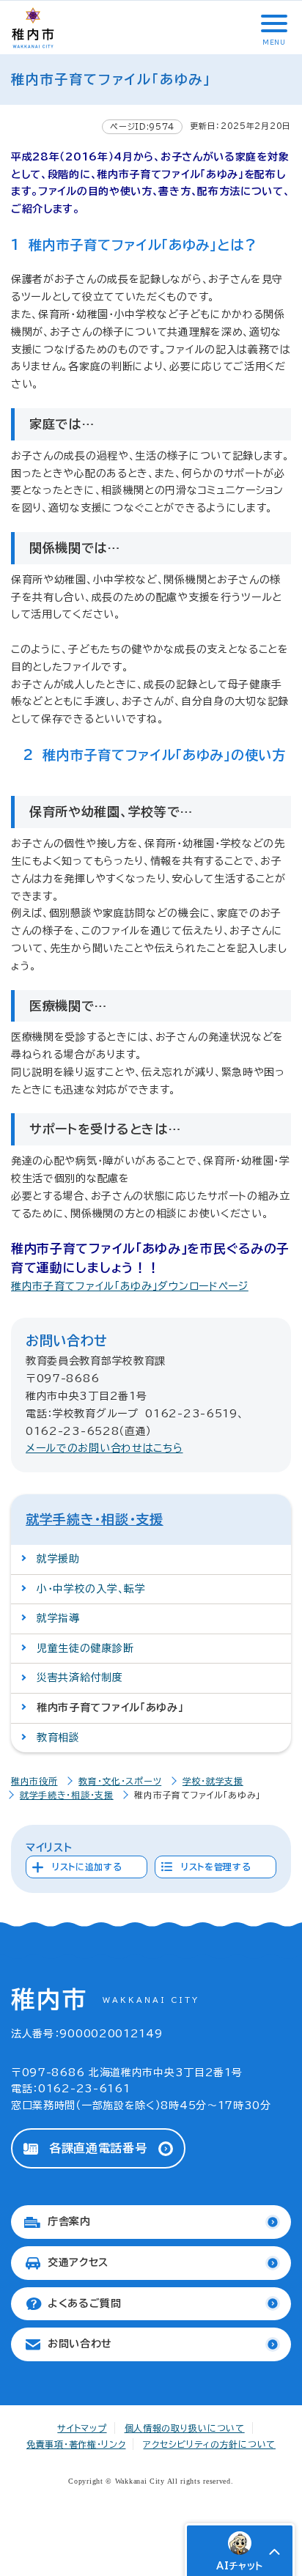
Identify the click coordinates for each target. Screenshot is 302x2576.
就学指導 (58, 1618)
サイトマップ (82, 2428)
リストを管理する (216, 1867)
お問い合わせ (80, 2344)
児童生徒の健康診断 (85, 1648)
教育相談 (58, 1738)
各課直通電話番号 (98, 2148)
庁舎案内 (69, 2221)
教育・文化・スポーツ (120, 1781)
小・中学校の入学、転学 (91, 1589)
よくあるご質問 (85, 2303)
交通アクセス (78, 2262)
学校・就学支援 (213, 1781)
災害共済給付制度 (80, 1678)
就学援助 (58, 1559)
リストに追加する (87, 1867)
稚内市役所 (34, 1781)
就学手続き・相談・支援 (95, 1519)
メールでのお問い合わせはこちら (104, 1448)
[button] (273, 23)
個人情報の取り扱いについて (185, 2428)
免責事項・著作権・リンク (76, 2444)
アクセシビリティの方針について (209, 2444)
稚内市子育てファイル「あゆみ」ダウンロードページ (130, 1286)
